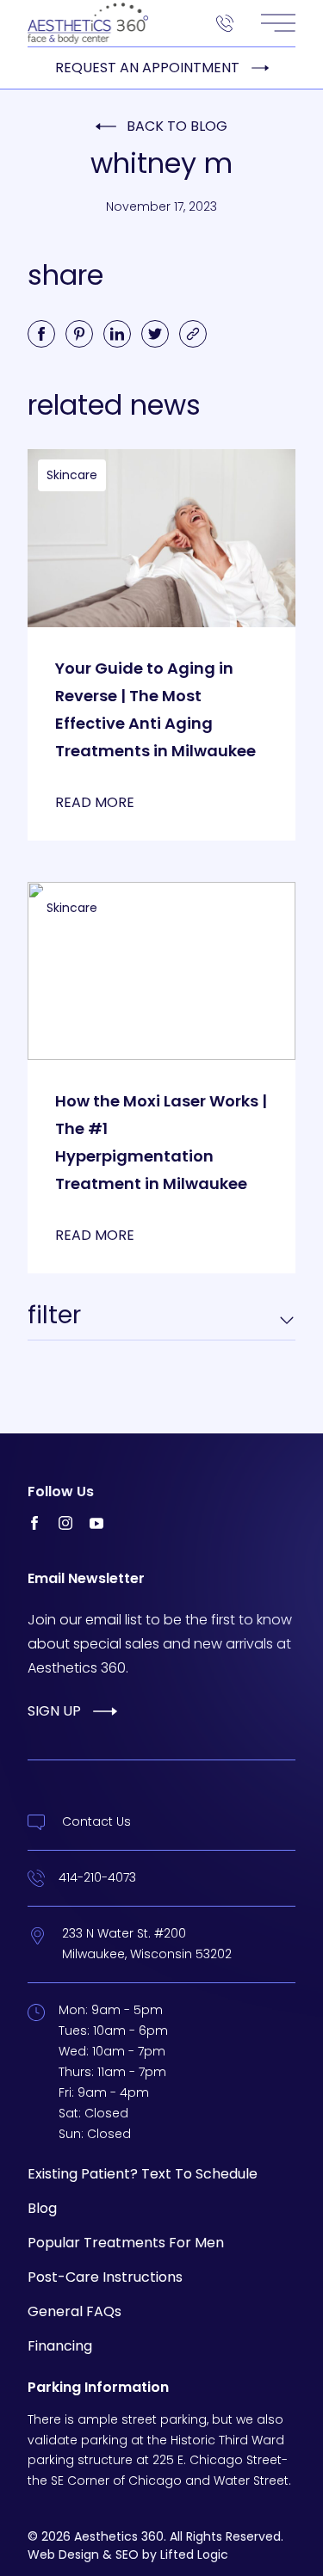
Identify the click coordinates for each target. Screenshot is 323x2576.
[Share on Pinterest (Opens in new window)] (79, 334)
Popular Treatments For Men (126, 2243)
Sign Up (54, 1711)
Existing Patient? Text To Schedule (143, 2174)
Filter (54, 1316)
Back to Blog (177, 126)
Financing (60, 2346)
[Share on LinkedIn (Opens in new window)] (117, 334)
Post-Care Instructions (105, 2277)
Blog (42, 2208)
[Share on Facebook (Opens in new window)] (41, 334)
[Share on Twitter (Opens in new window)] (155, 334)
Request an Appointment (147, 68)
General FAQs (75, 2311)
